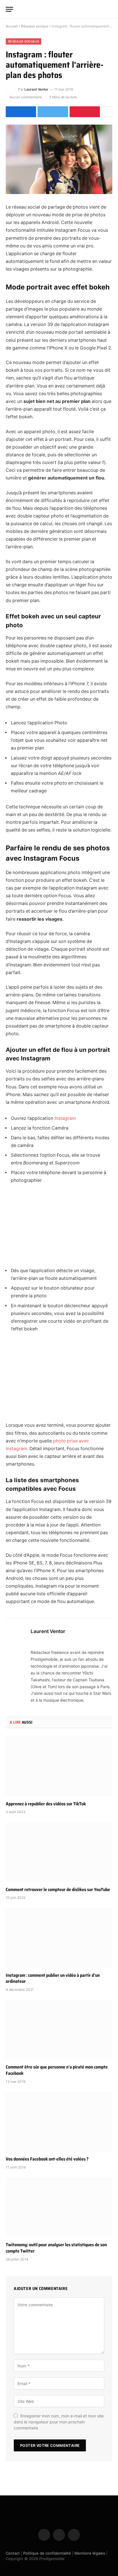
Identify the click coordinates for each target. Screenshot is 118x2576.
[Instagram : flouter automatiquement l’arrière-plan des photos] (59, 159)
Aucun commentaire (26, 97)
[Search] (110, 9)
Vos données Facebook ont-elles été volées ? (47, 2159)
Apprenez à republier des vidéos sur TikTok (46, 1804)
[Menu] (9, 9)
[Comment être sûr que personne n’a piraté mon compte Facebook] (59, 2030)
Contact (13, 2553)
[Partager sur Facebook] (21, 112)
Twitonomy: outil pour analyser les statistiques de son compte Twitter (56, 2248)
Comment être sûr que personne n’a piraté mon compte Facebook (57, 2070)
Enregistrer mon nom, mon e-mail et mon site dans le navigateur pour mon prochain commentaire (59, 2422)
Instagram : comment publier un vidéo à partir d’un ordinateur (53, 1978)
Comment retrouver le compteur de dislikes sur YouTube (58, 1889)
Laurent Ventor (36, 89)
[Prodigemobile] (59, 9)
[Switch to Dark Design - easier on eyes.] (101, 9)
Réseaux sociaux (35, 26)
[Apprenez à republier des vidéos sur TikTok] (59, 1766)
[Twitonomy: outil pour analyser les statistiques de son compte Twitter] (59, 2207)
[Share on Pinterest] (85, 112)
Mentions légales (90, 2553)
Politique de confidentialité (47, 2553)
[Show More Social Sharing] (107, 112)
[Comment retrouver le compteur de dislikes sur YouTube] (59, 1852)
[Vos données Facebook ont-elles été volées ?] (59, 2122)
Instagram (65, 1118)
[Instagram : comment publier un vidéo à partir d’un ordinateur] (59, 1938)
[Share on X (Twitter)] (53, 112)
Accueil (12, 26)
